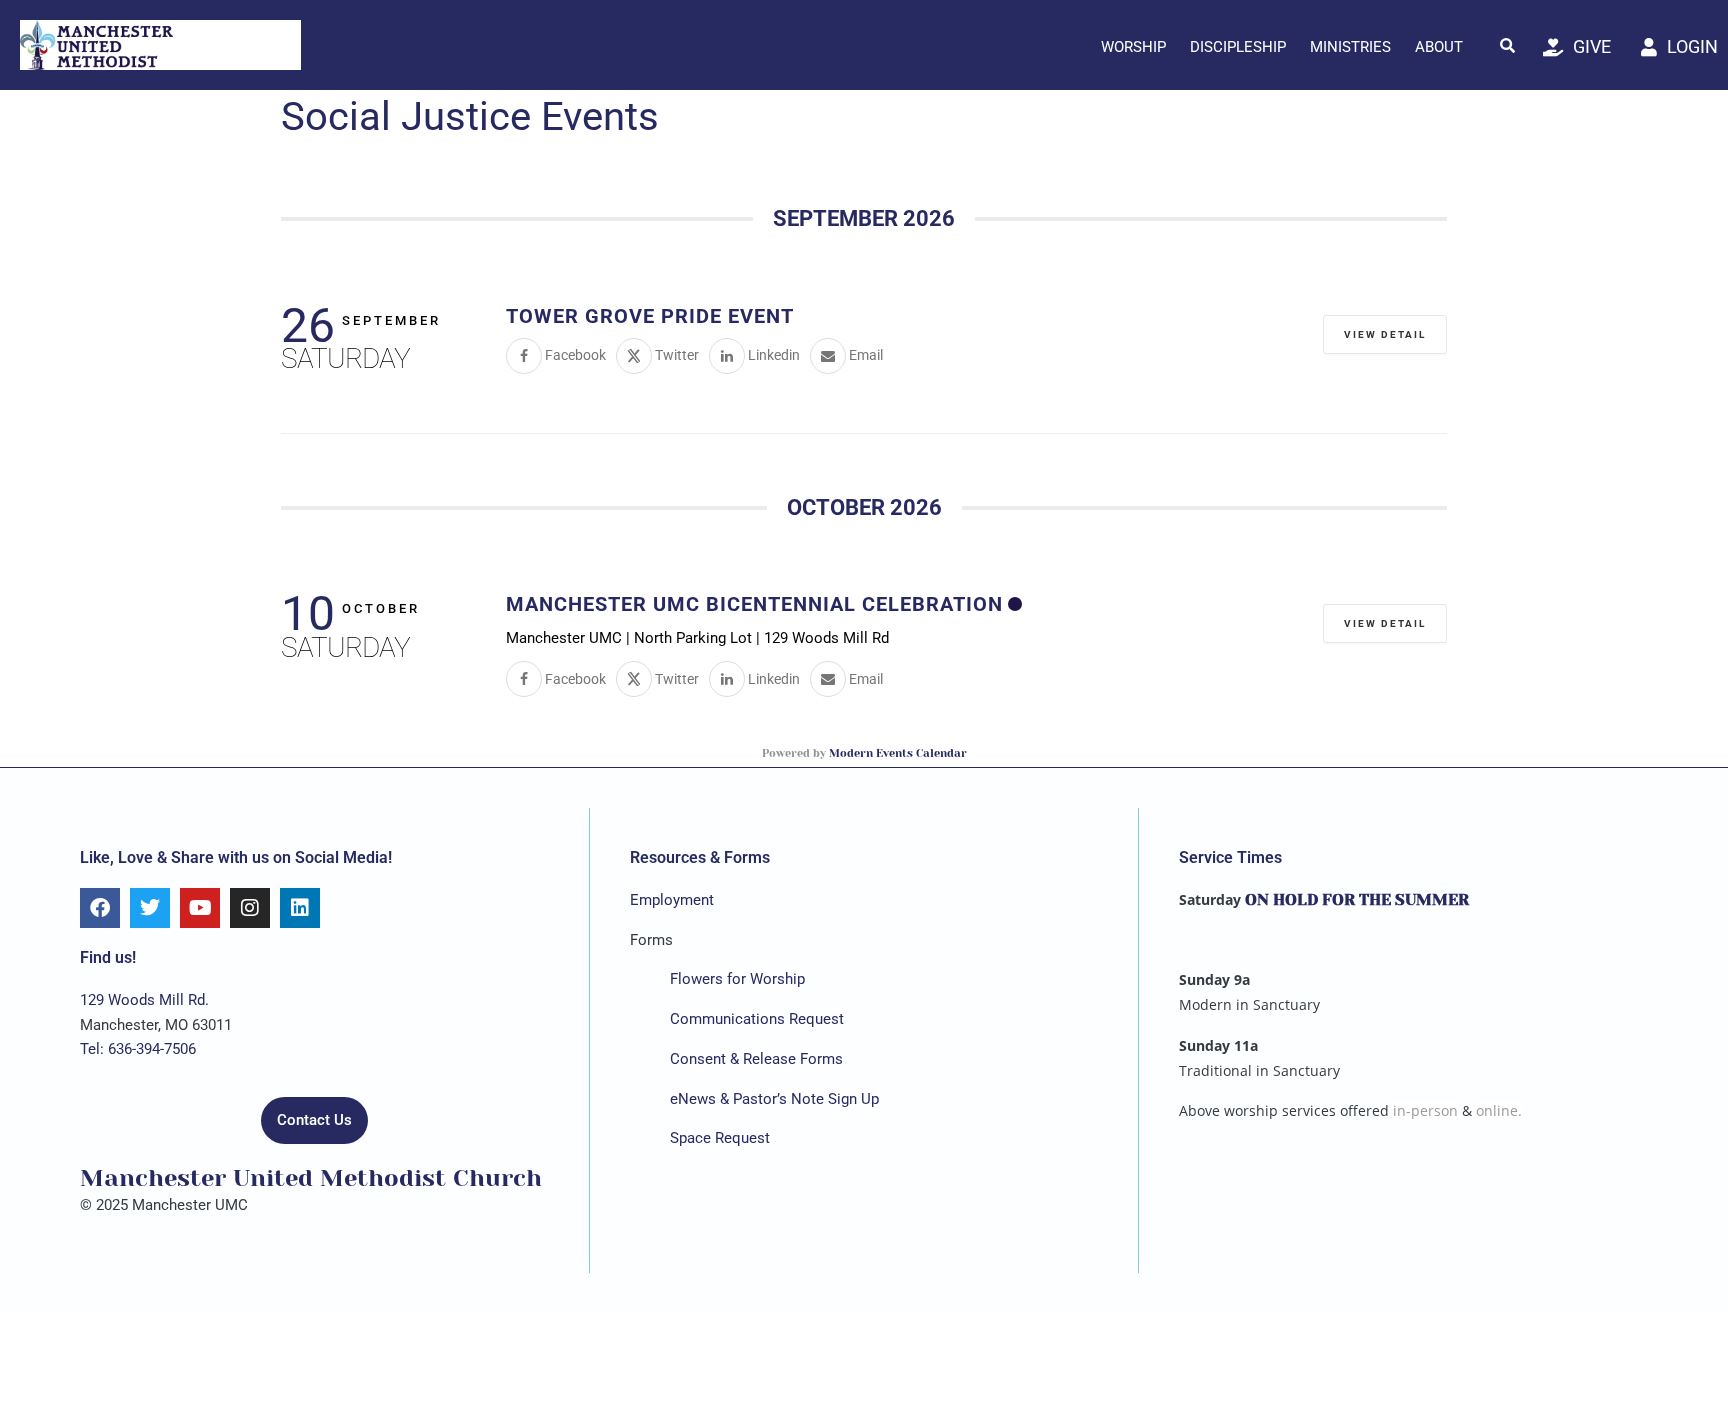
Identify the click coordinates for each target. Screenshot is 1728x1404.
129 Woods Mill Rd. (144, 1000)
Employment (672, 900)
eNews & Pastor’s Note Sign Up (774, 1099)
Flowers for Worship (737, 979)
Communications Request (757, 1019)
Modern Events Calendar (898, 753)
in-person (1425, 1110)
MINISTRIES (1350, 47)
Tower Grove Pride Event (650, 316)
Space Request (720, 1138)
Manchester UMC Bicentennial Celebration (754, 604)
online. (1499, 1110)
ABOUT (1439, 47)
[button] (1508, 45)
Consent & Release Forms (756, 1059)
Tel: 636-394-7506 (138, 1049)
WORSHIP (1133, 47)
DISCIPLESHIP (1238, 47)
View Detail (1385, 334)
